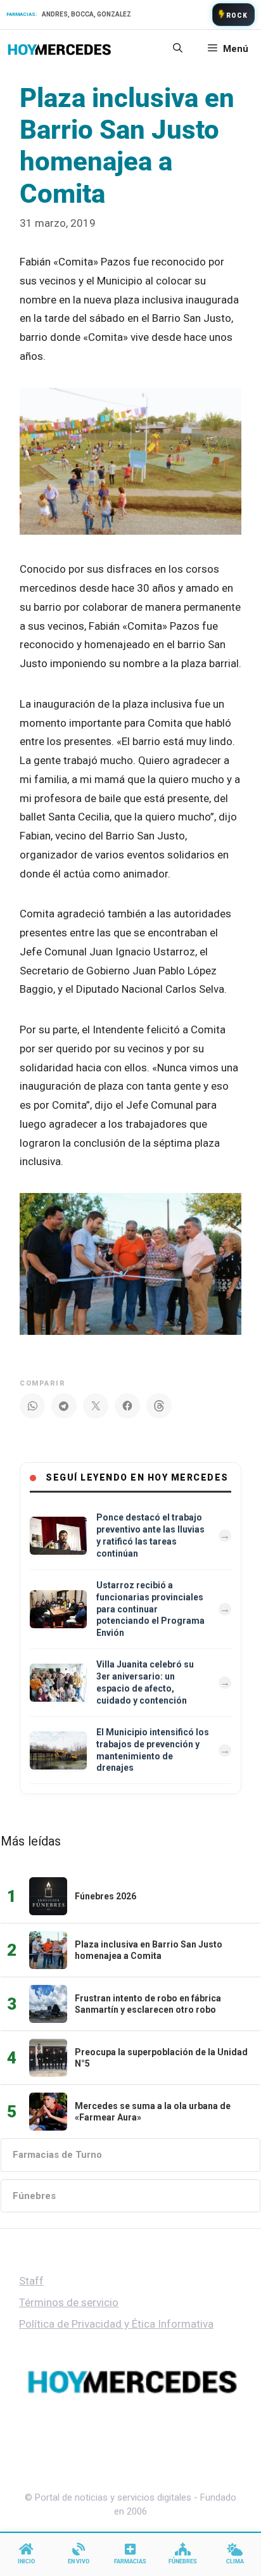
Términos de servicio (69, 2302)
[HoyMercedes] (59, 49)
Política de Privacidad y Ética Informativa (116, 2324)
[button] (178, 49)
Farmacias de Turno (57, 2155)
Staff (31, 2281)
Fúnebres (34, 2196)
